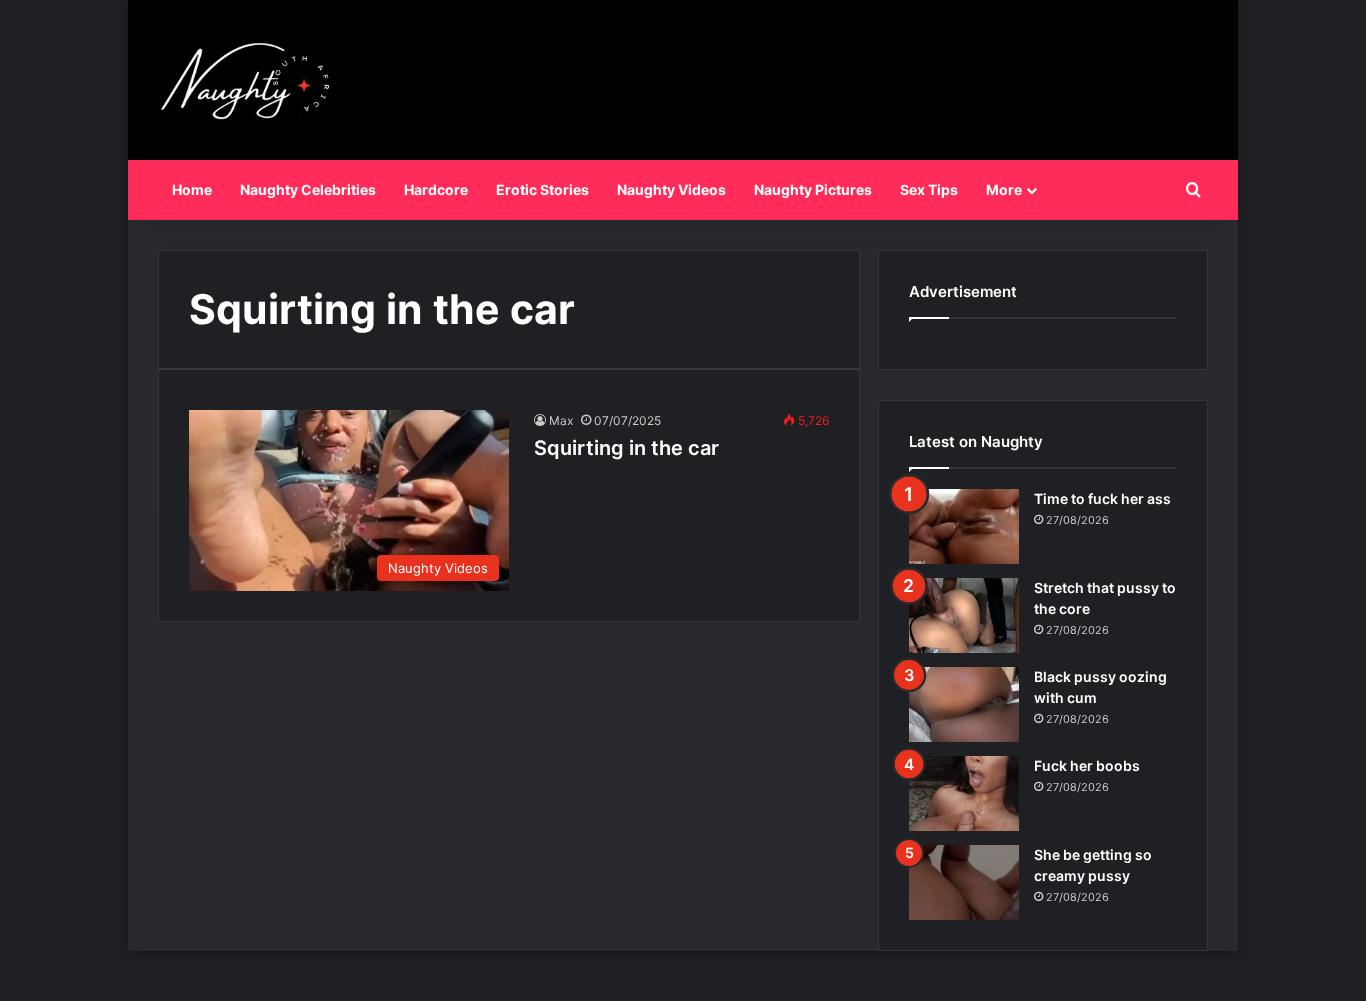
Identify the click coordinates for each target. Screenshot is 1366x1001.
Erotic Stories (542, 189)
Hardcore (436, 189)
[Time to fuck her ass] (964, 526)
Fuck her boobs (1087, 765)
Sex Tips (929, 189)
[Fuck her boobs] (964, 793)
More (1004, 189)
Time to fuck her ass (1102, 498)
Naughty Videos (671, 189)
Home (192, 189)
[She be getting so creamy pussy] (964, 882)
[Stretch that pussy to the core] (964, 615)
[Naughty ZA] (252, 80)
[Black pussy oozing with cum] (964, 704)
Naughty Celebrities (308, 189)
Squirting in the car (626, 448)
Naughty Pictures (813, 189)
